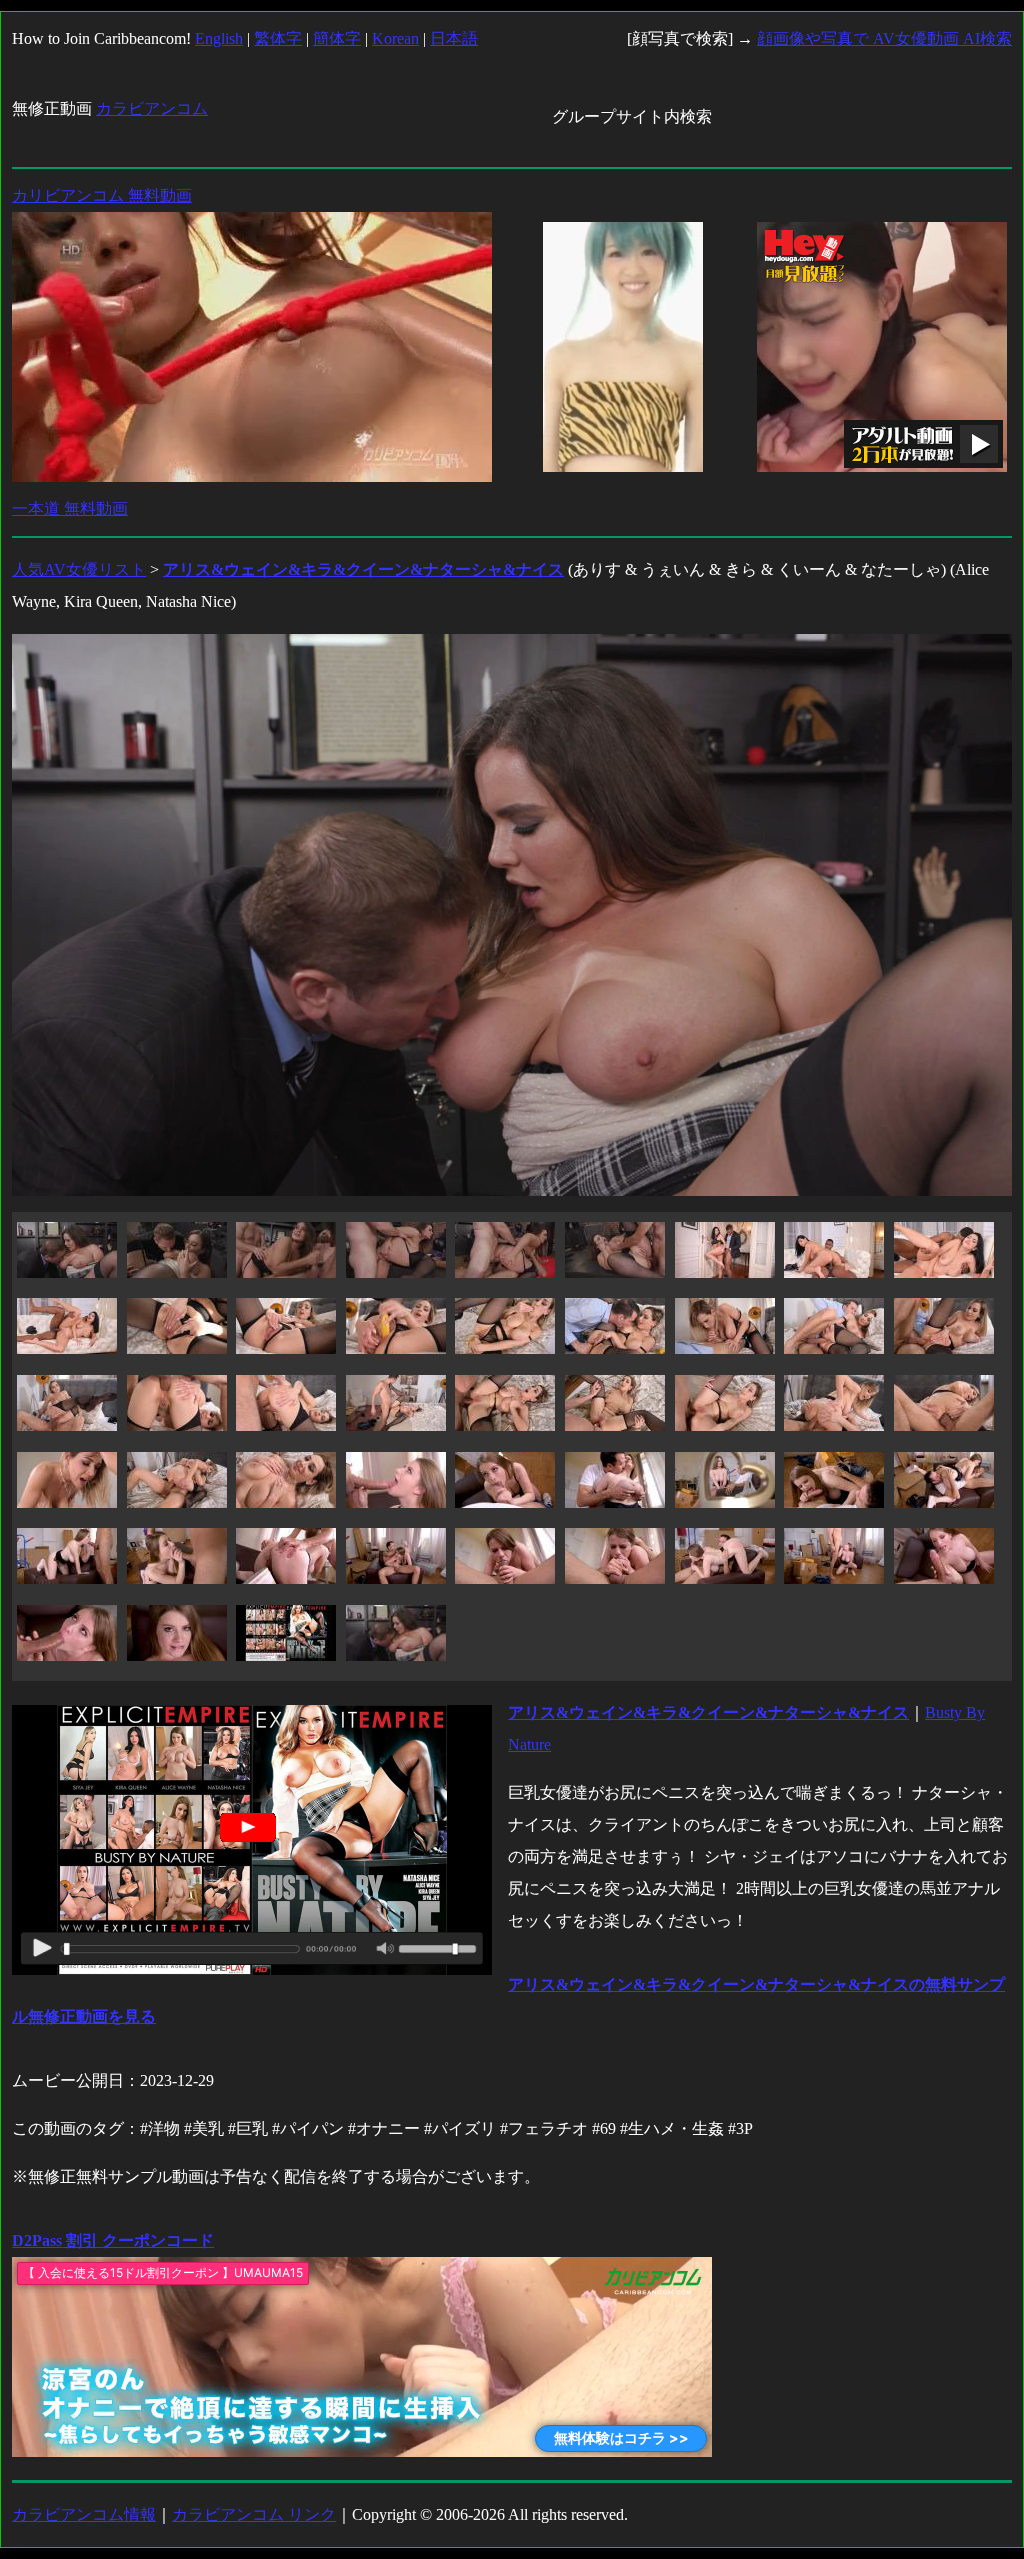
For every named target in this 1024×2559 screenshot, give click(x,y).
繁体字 (278, 38)
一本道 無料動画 (70, 508)
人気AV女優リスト (79, 569)
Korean (395, 38)
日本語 (454, 38)
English (219, 38)
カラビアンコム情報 (84, 2514)
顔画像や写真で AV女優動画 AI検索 (884, 38)
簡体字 (337, 38)
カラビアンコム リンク (254, 2514)
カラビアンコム (152, 108)
